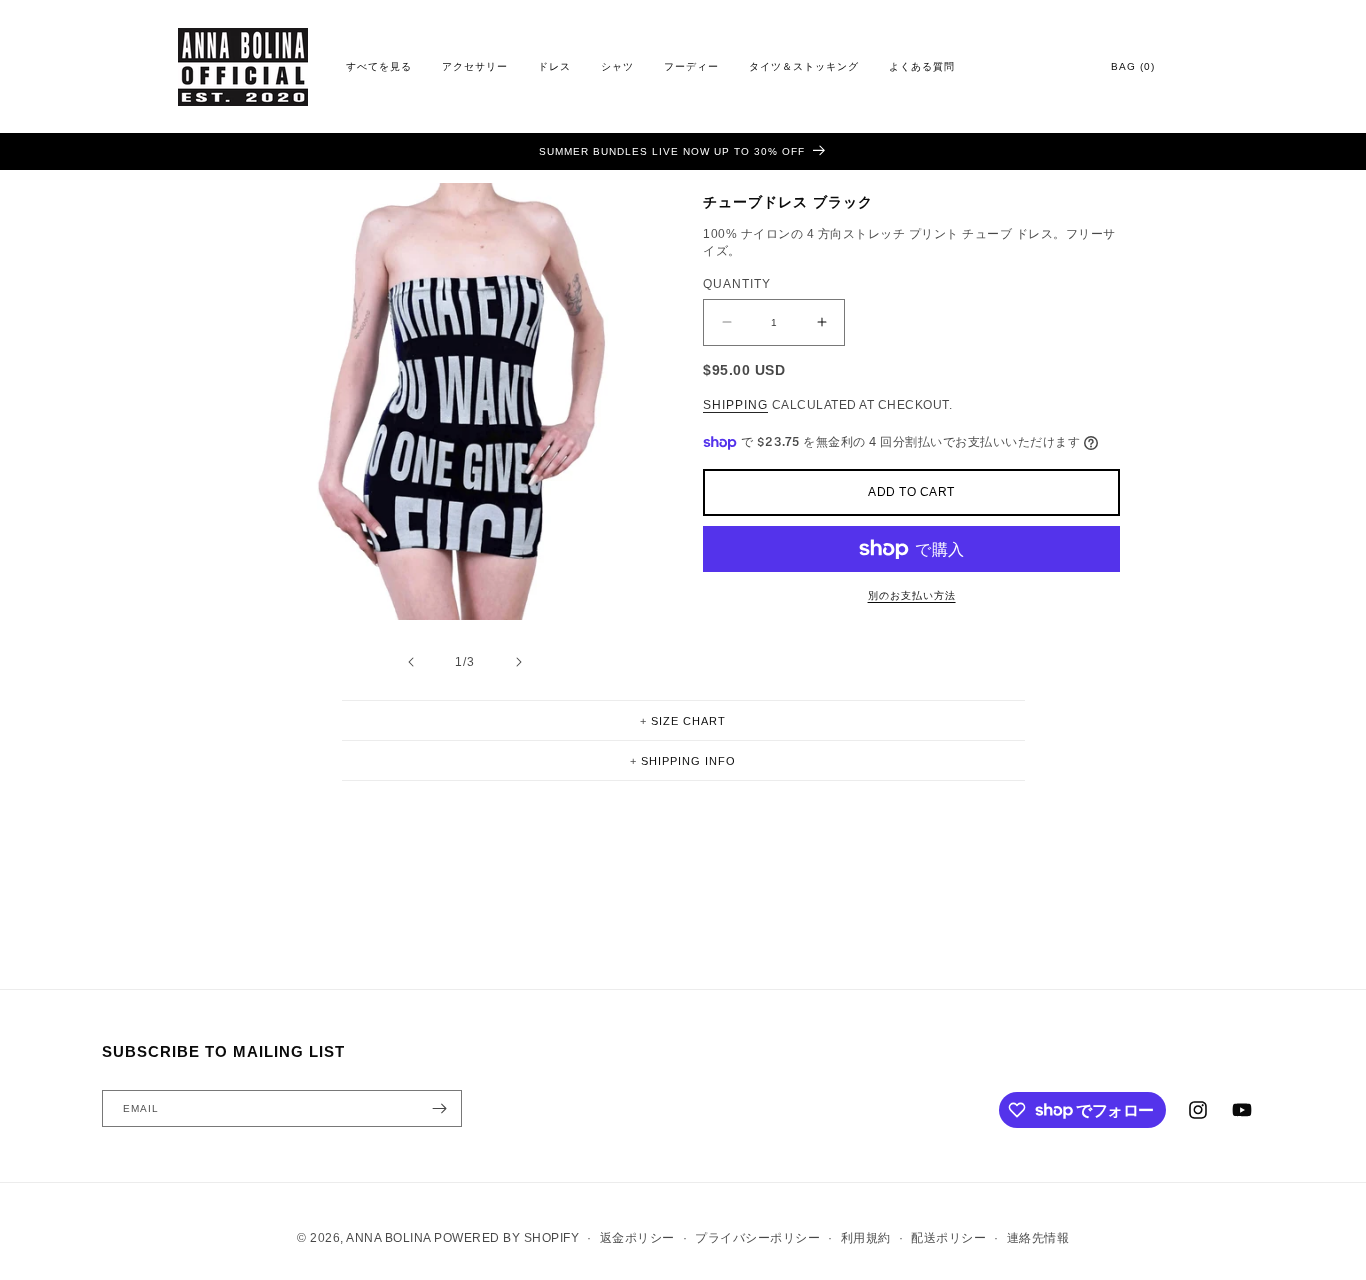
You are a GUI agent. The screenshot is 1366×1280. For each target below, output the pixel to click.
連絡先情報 (1038, 1238)
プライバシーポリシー (757, 1238)
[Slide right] (518, 662)
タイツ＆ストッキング (804, 66)
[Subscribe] (439, 1108)
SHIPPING (735, 405)
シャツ (617, 66)
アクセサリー (475, 66)
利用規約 (866, 1238)
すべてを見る (379, 66)
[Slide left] (410, 662)
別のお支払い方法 (912, 595)
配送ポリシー (948, 1238)
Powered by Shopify (506, 1238)
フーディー (691, 66)
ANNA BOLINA (388, 1238)
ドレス (554, 66)
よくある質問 (922, 66)
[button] (683, 720)
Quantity (737, 283)
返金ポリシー (637, 1238)
